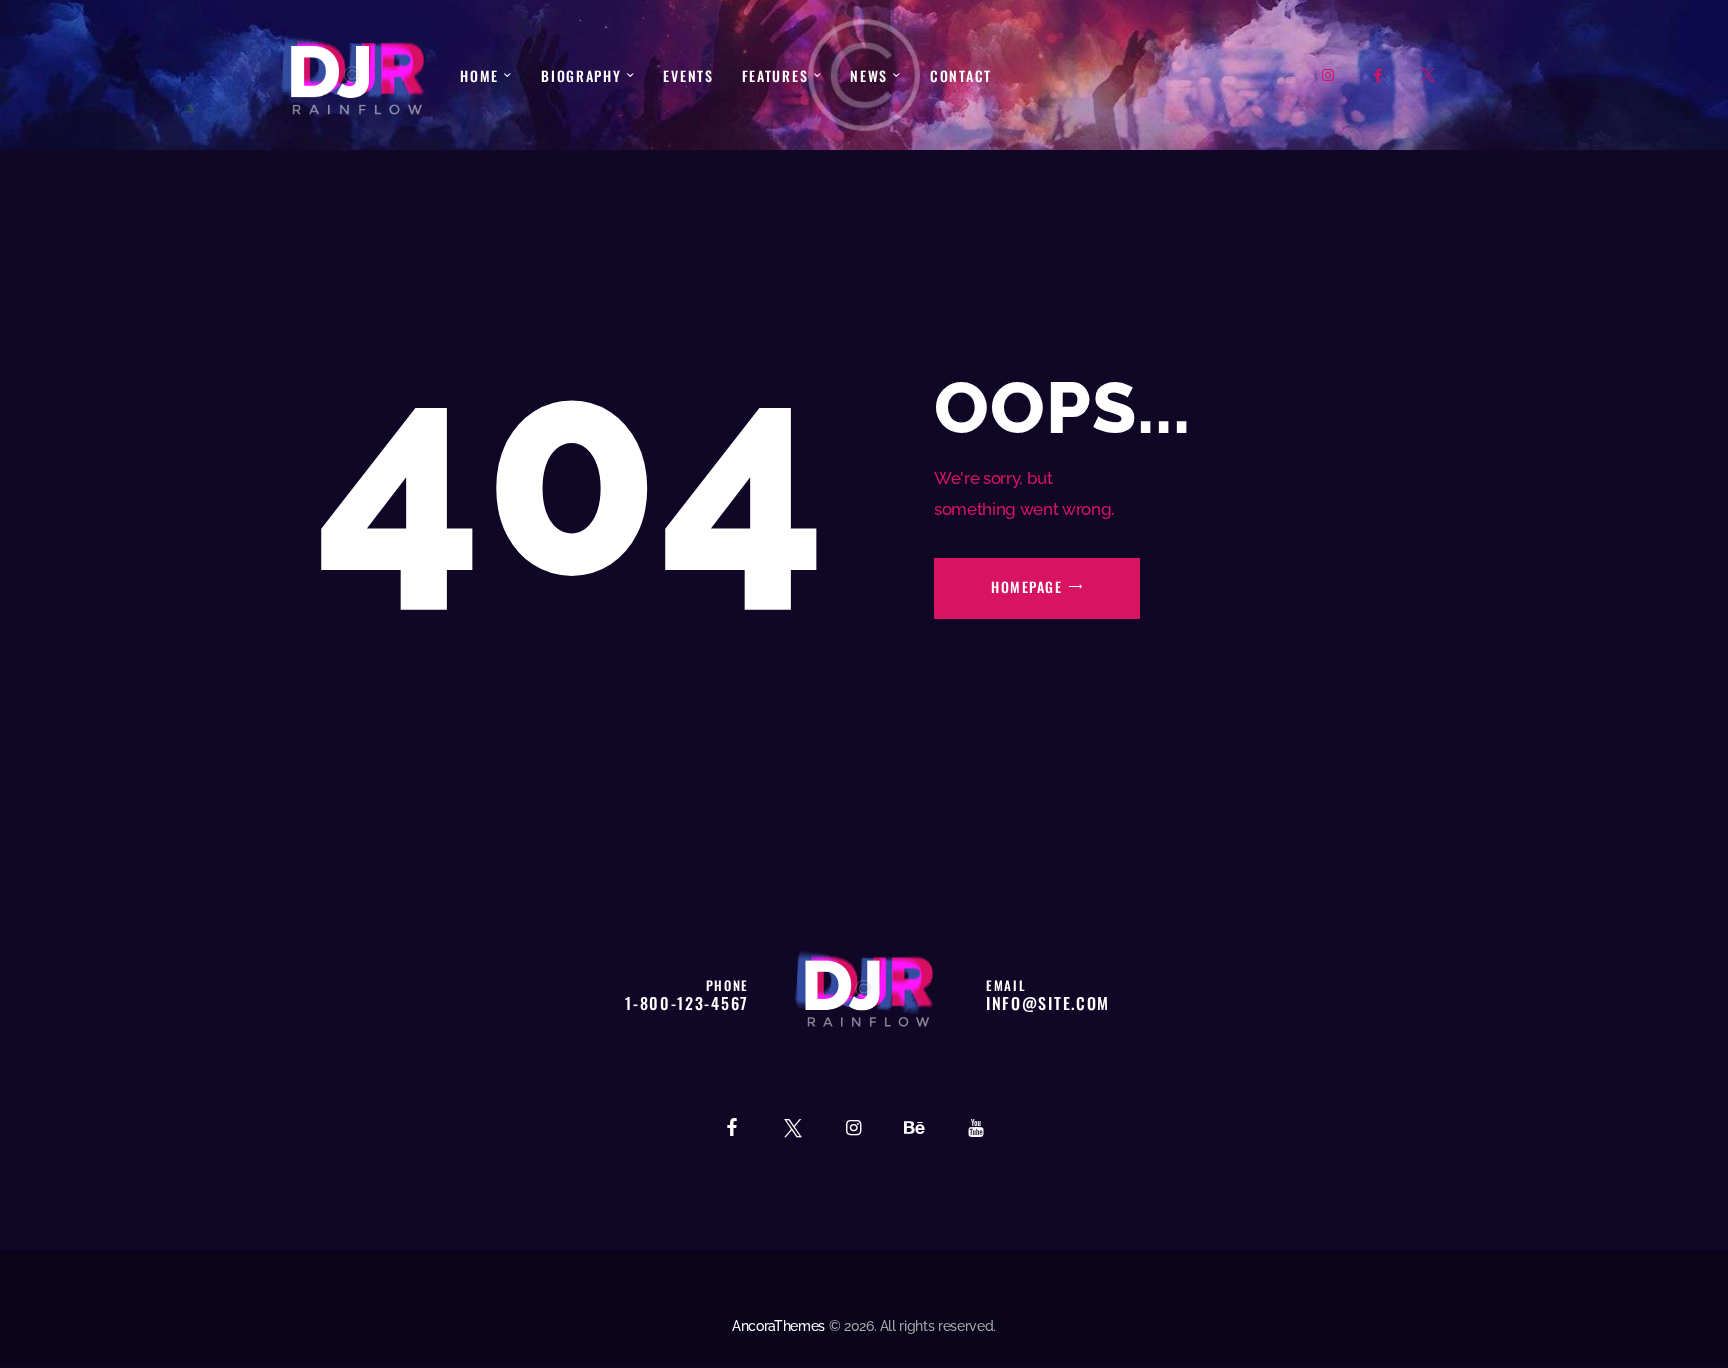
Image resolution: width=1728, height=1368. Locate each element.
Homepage (1026, 586)
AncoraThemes (778, 1326)
